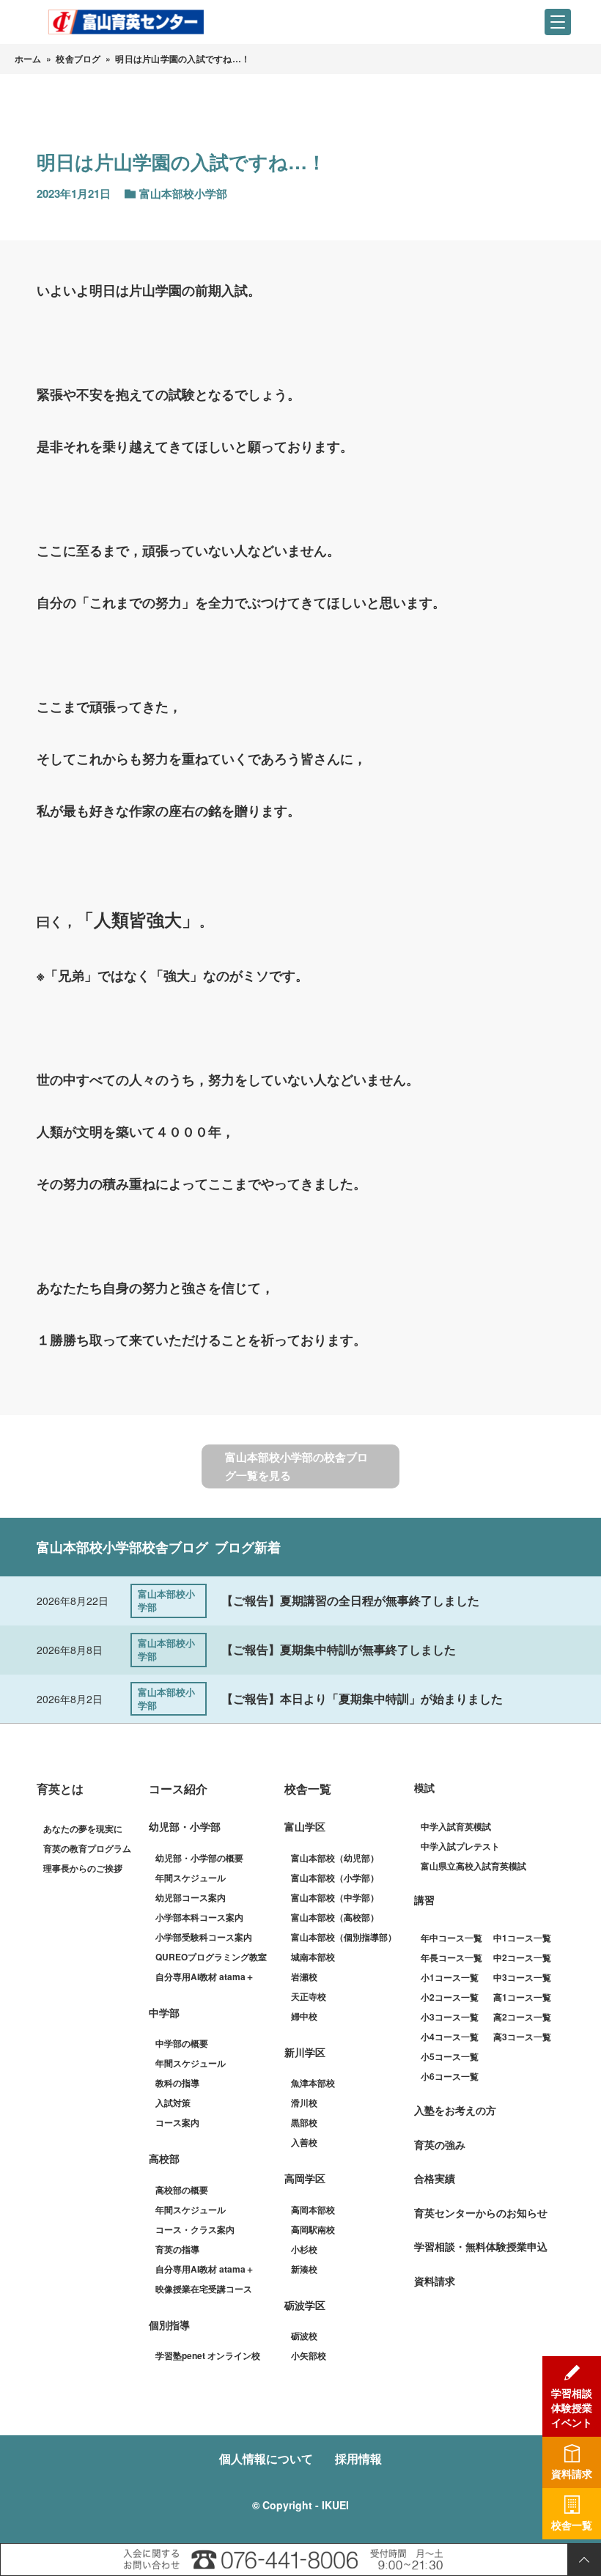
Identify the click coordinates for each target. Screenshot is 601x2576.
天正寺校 (309, 1996)
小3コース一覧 (450, 2017)
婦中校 (304, 2016)
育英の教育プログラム (87, 1848)
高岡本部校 (313, 2210)
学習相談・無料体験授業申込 (481, 2246)
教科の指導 (177, 2083)
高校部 (164, 2158)
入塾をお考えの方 (455, 2110)
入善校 (304, 2142)
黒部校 (304, 2122)
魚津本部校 (313, 2083)
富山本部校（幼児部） (335, 1858)
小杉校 (304, 2249)
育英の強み (440, 2144)
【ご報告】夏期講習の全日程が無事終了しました (350, 1600)
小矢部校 (309, 2355)
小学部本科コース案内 (199, 1917)
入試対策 (173, 2103)
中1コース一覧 (522, 1938)
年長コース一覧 (451, 1957)
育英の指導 (177, 2249)
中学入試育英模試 (456, 1826)
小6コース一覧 (450, 2076)
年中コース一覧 (451, 1938)
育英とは (60, 1789)
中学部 (164, 2012)
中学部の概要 (182, 2043)
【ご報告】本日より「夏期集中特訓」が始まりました (362, 1698)
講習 (424, 1900)
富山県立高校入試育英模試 (473, 1866)
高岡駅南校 (313, 2229)
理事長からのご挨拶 (83, 1868)
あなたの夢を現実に (83, 1828)
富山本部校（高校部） (335, 1917)
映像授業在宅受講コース (204, 2289)
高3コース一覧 (522, 2037)
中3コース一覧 (522, 1977)
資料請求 (435, 2281)
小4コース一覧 (450, 2037)
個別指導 (169, 2325)
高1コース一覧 (522, 1997)
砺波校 (304, 2336)
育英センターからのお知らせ (481, 2213)
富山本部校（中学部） (335, 1897)
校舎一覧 (308, 1789)
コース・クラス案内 (195, 2229)
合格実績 (435, 2178)
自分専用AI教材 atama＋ (205, 1977)
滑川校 (304, 2103)
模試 (424, 1787)
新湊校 (304, 2269)
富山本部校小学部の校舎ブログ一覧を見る (296, 1466)
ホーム (28, 59)
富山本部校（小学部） (335, 1878)
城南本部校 (313, 1957)
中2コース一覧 (522, 1957)
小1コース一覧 (450, 1977)
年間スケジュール (191, 1878)
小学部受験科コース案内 (204, 1937)
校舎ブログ (78, 59)
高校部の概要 (182, 2190)
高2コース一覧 (522, 2017)
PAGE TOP (584, 2560)
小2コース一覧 (450, 1997)
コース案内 (177, 2122)
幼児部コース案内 (191, 1897)
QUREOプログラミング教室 (211, 1957)
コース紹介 (178, 1789)
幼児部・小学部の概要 (199, 1858)
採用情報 (358, 2458)
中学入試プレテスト (460, 1846)
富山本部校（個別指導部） (344, 1937)
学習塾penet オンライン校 (208, 2355)
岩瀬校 (304, 1977)
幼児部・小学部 (185, 1826)
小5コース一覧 (450, 2056)
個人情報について (266, 2458)
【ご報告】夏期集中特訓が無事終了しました (339, 1649)
